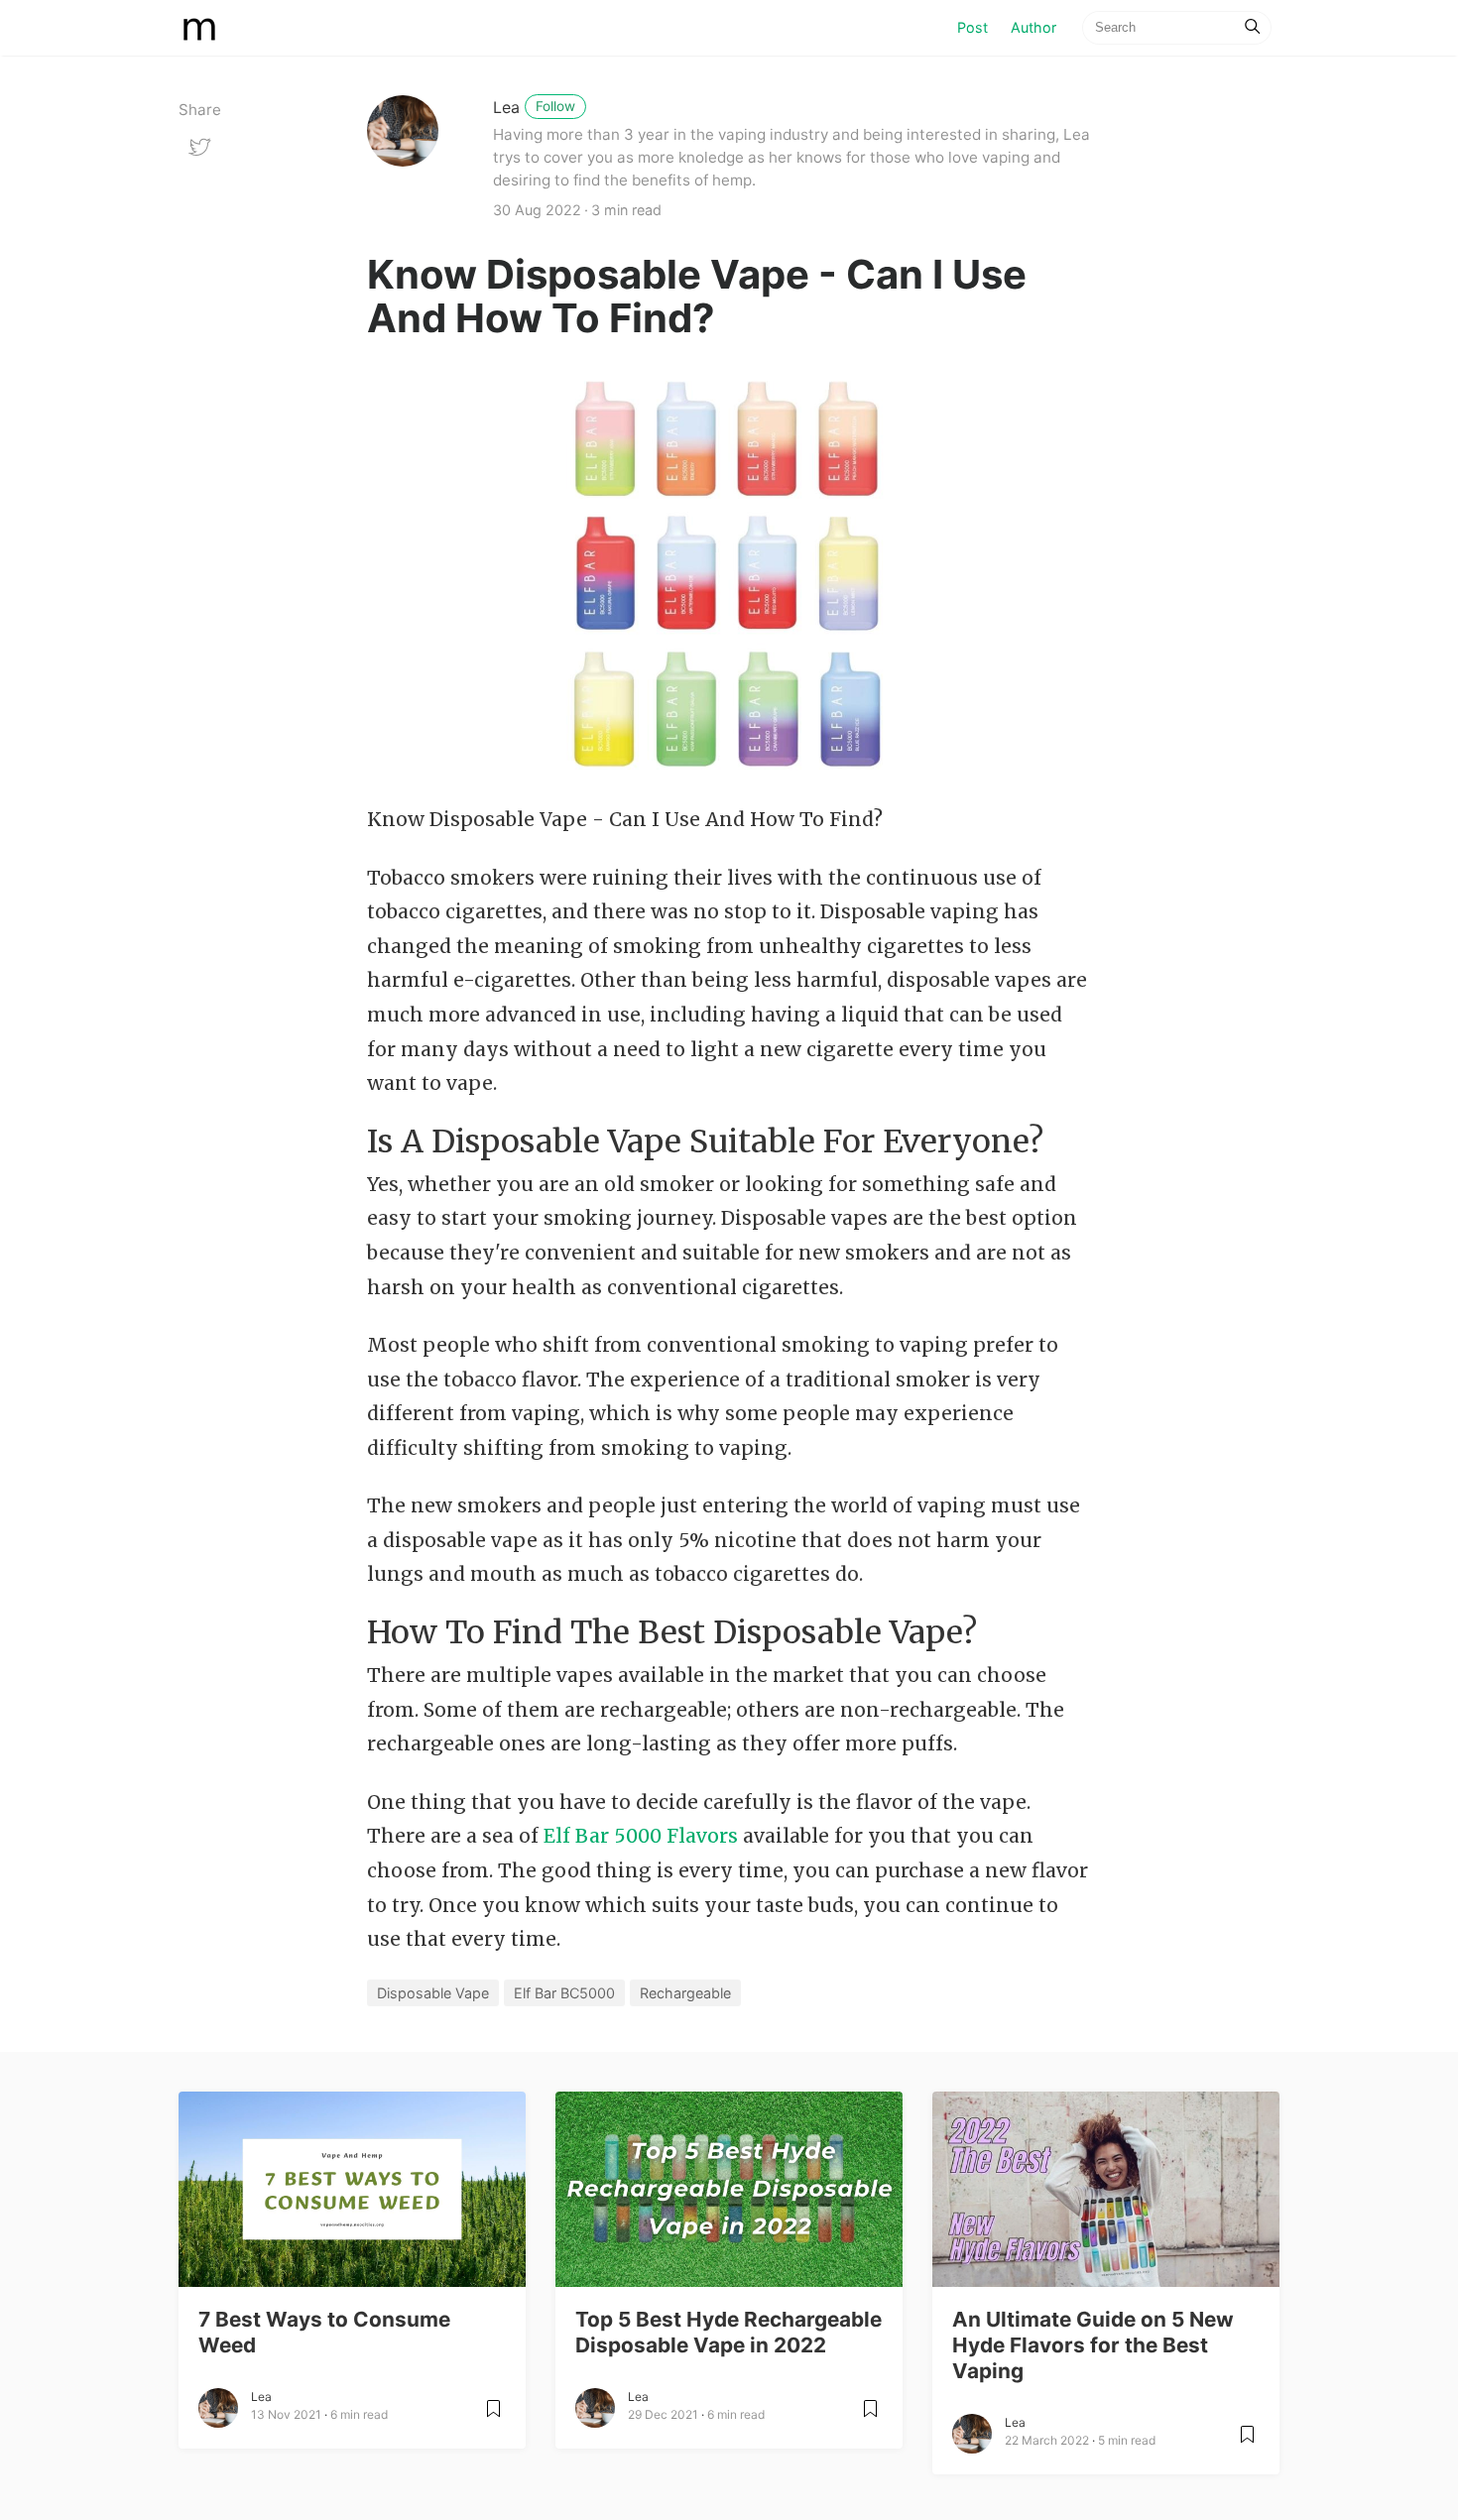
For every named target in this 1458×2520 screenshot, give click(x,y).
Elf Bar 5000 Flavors (641, 1836)
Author (1033, 27)
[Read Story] (493, 2416)
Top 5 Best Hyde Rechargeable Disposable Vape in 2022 (729, 2332)
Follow (555, 106)
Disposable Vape (433, 1993)
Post (978, 27)
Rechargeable (685, 1993)
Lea (506, 107)
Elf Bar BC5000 (564, 1993)
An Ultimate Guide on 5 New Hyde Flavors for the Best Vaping (1093, 2345)
